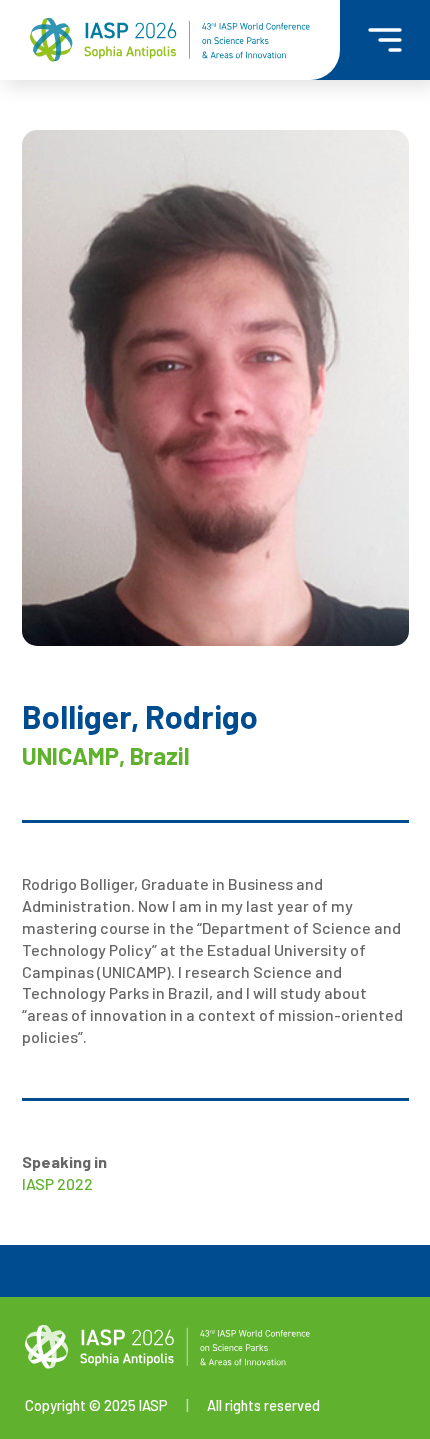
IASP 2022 (57, 1183)
